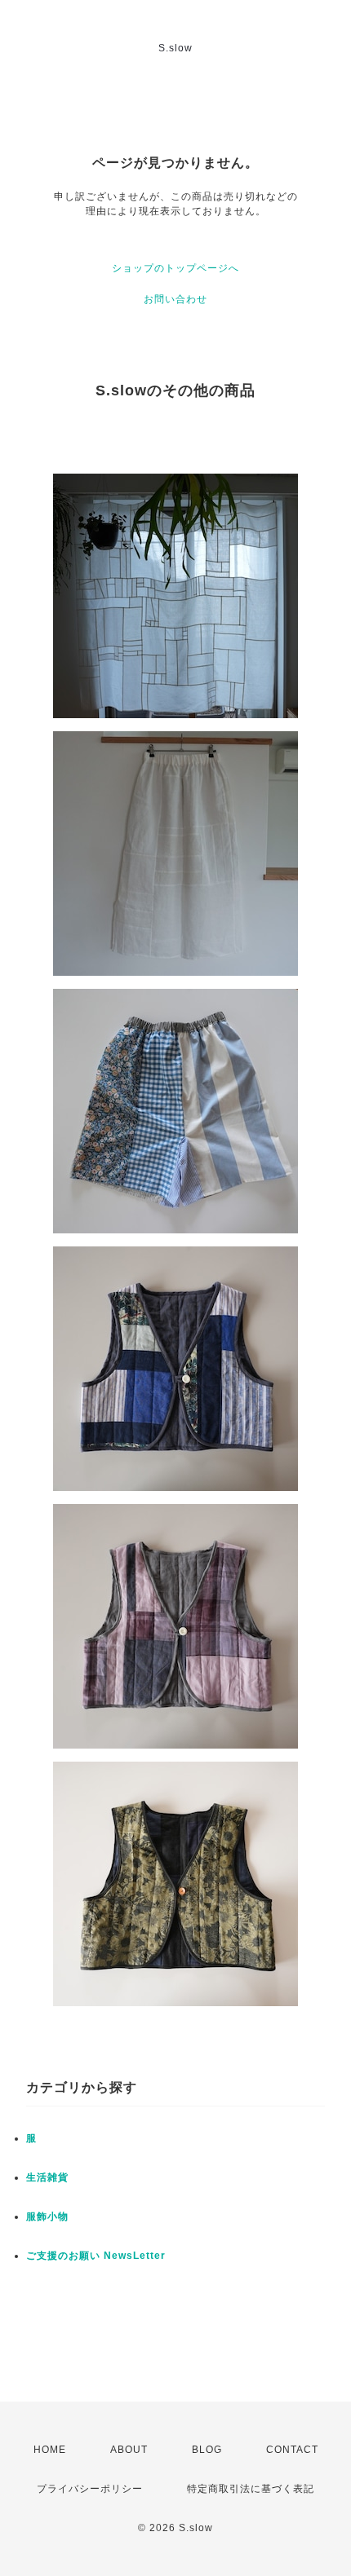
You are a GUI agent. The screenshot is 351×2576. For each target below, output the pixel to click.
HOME (50, 2450)
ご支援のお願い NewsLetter (96, 2256)
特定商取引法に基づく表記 (251, 2489)
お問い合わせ (175, 299)
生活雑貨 (47, 2177)
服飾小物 (47, 2217)
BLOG (207, 2450)
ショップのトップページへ (175, 268)
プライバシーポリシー (90, 2489)
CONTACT (292, 2450)
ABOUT (129, 2450)
